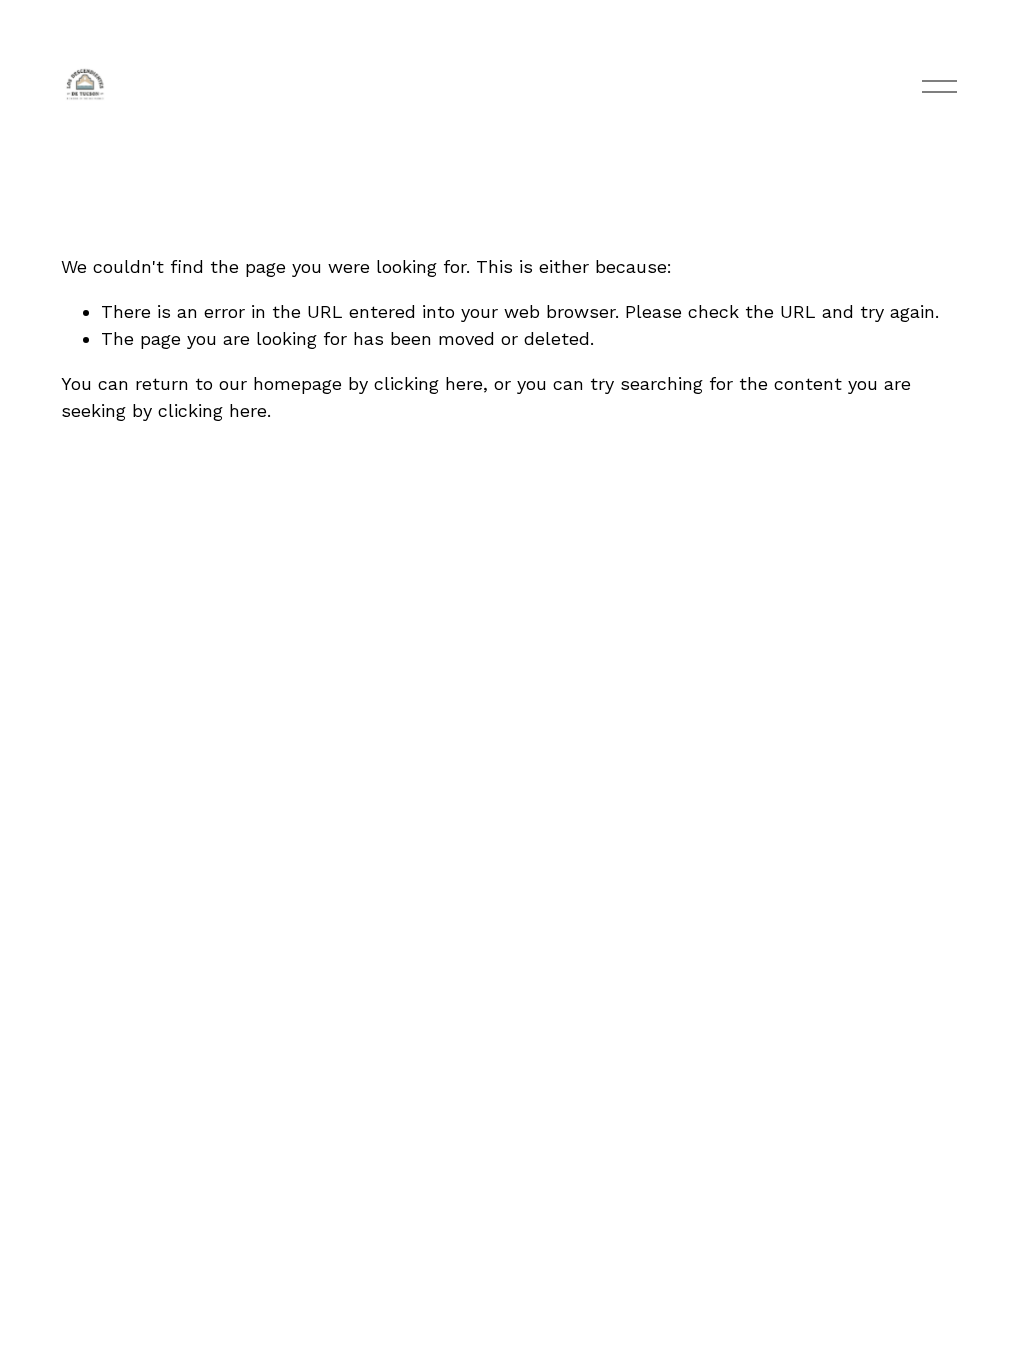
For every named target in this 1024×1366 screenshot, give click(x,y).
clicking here (428, 383)
